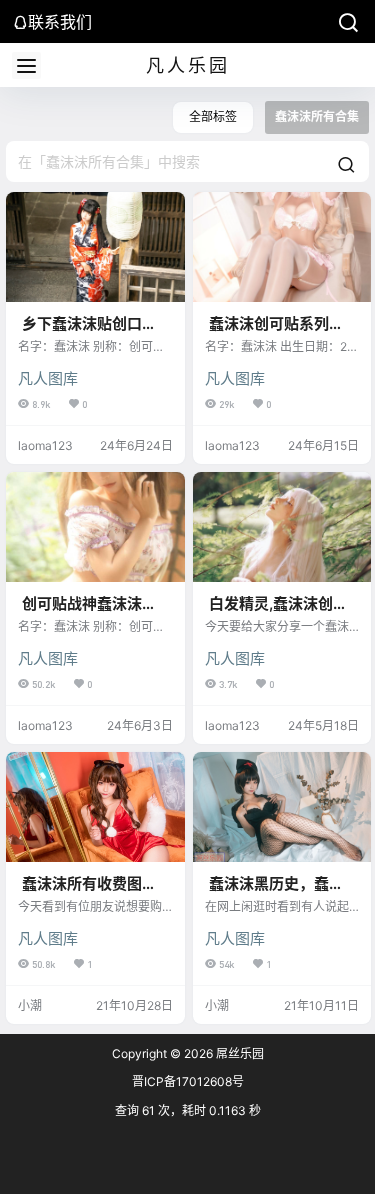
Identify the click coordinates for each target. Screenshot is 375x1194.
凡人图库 (48, 378)
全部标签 (213, 116)
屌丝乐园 (238, 1053)
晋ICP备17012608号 (188, 1081)
